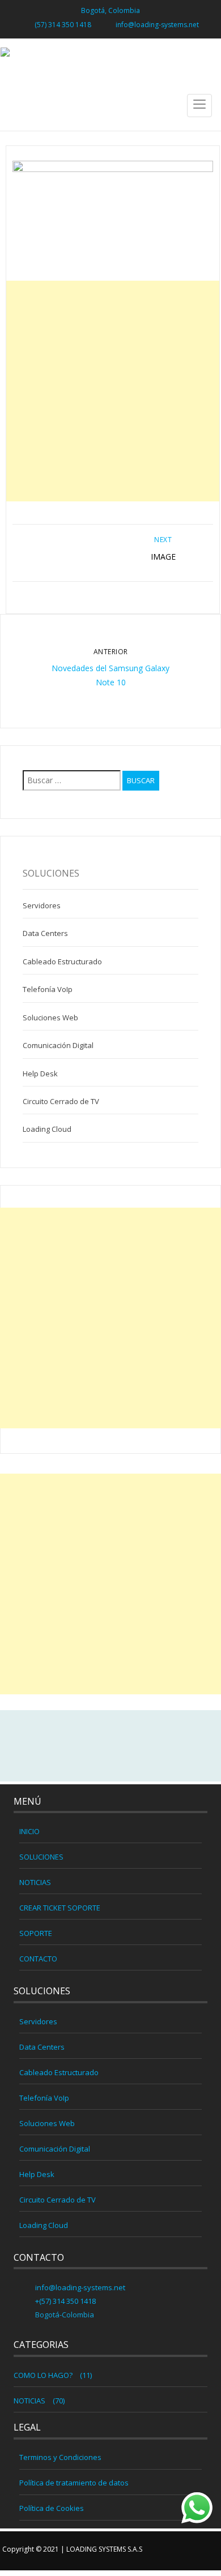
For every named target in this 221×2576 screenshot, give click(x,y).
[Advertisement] (110, 391)
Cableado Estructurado (62, 961)
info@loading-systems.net (157, 25)
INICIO (29, 1831)
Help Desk (40, 1074)
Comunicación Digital (58, 1045)
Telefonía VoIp (48, 989)
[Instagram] (135, 1746)
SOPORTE (36, 1933)
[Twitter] (110, 1746)
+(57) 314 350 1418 (65, 2301)
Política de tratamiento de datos (74, 2483)
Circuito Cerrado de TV (61, 1101)
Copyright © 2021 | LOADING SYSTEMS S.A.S (72, 2549)
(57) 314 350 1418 (63, 25)
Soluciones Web (50, 1017)
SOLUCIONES (41, 1857)
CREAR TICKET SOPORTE (60, 1908)
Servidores (42, 905)
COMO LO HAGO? (43, 2375)
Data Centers (45, 933)
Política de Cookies (52, 2508)
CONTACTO (38, 1959)
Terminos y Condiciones (60, 2457)
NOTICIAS (35, 1882)
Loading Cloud (47, 1129)
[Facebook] (86, 1746)
